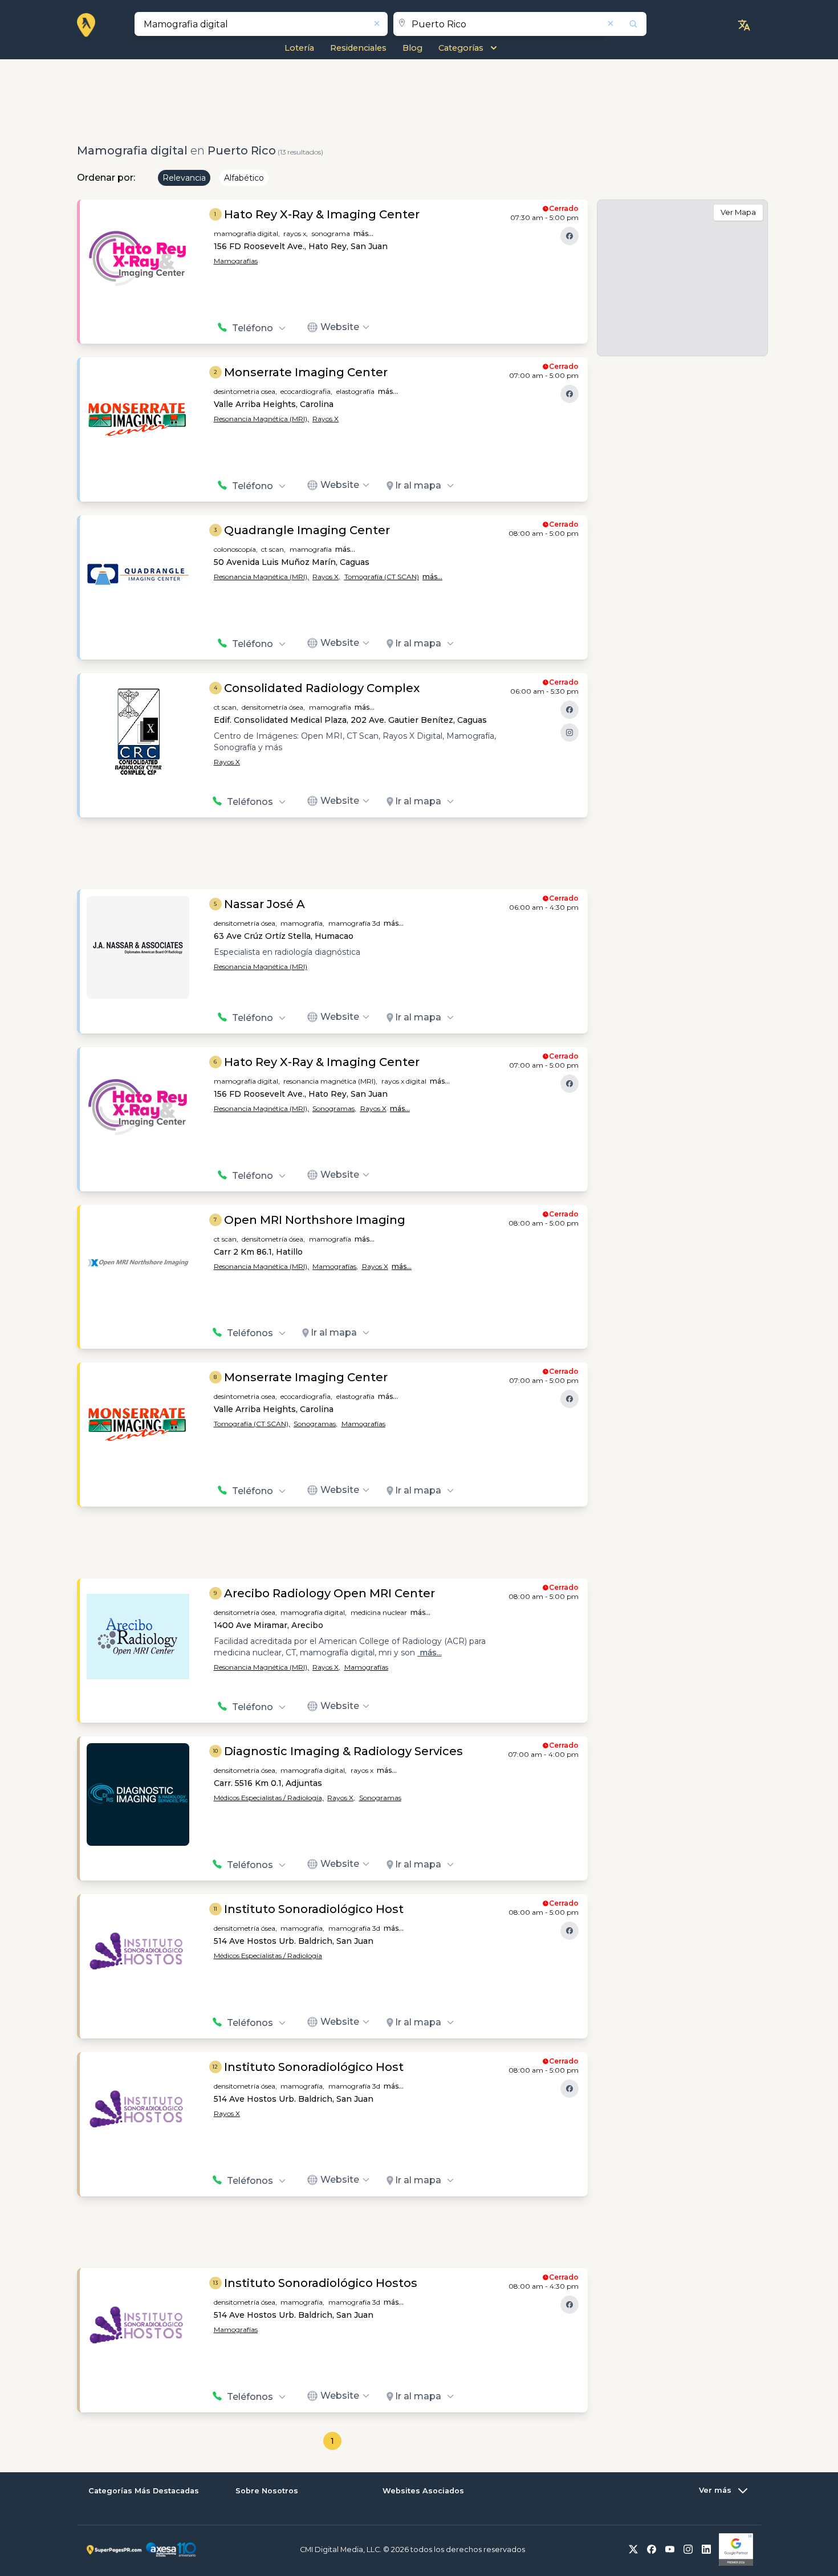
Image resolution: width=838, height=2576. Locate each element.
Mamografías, (335, 1266)
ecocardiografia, (306, 391)
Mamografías (236, 261)
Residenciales (358, 48)
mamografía (311, 549)
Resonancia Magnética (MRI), (261, 419)
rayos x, (296, 233)
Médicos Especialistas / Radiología (268, 1956)
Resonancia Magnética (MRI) (261, 966)
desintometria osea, (245, 391)
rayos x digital (404, 1081)
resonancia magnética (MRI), (330, 1081)
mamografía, (302, 923)
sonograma (331, 233)
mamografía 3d (354, 923)
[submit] (626, 24)
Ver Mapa (738, 212)
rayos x (362, 1770)
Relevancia (184, 178)
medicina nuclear (379, 1612)
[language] (744, 25)
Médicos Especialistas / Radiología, (269, 1798)
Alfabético (244, 178)
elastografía (355, 391)
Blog (412, 48)
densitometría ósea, (273, 707)
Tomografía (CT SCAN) (382, 577)
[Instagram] (569, 732)
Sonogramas (380, 1798)
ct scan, (273, 549)
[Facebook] (569, 236)
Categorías (461, 48)
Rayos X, (326, 577)
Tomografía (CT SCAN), (252, 1424)
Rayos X (326, 419)
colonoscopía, (236, 549)
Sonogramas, (334, 1108)
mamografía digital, (247, 233)
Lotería (299, 48)
